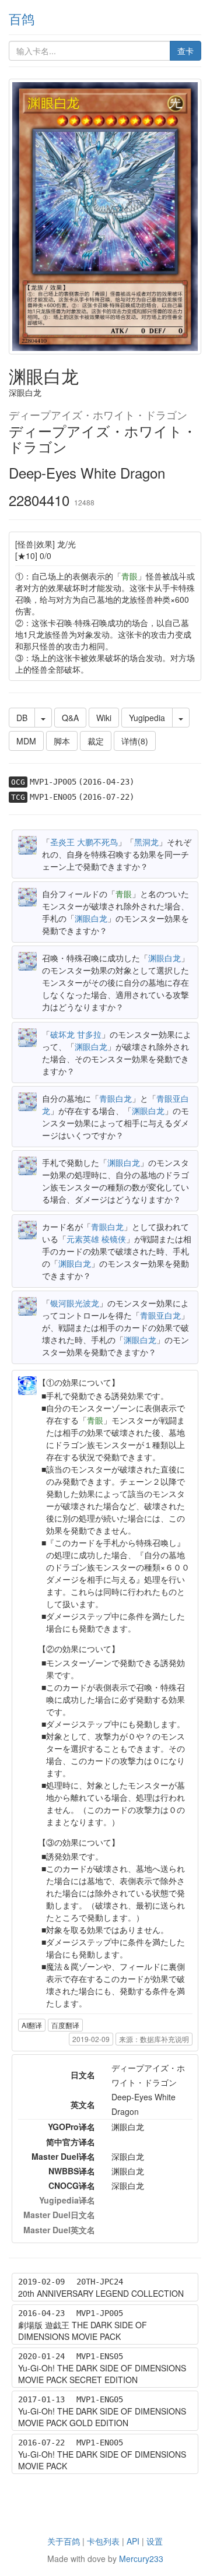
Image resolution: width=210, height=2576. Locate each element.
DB (22, 718)
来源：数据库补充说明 (154, 2039)
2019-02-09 (91, 2039)
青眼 (129, 576)
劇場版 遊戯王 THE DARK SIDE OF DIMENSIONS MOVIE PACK (83, 2331)
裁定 (96, 741)
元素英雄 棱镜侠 (96, 1239)
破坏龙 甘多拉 (76, 1034)
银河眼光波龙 (75, 1303)
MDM (26, 741)
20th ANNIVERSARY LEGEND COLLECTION (101, 2293)
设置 (155, 2541)
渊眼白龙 (91, 918)
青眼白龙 (116, 1098)
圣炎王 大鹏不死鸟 (84, 842)
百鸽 (22, 18)
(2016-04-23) (106, 782)
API (133, 2541)
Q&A (70, 718)
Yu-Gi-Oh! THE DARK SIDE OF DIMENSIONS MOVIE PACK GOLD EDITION (102, 2417)
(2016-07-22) (106, 797)
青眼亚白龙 (160, 1315)
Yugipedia (147, 718)
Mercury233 (141, 2559)
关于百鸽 (64, 2541)
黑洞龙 (146, 842)
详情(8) (135, 741)
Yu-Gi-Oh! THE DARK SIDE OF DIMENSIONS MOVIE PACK (102, 2460)
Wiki (104, 718)
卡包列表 (103, 2541)
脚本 (62, 741)
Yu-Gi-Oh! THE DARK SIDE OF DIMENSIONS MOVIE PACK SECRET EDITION (102, 2374)
